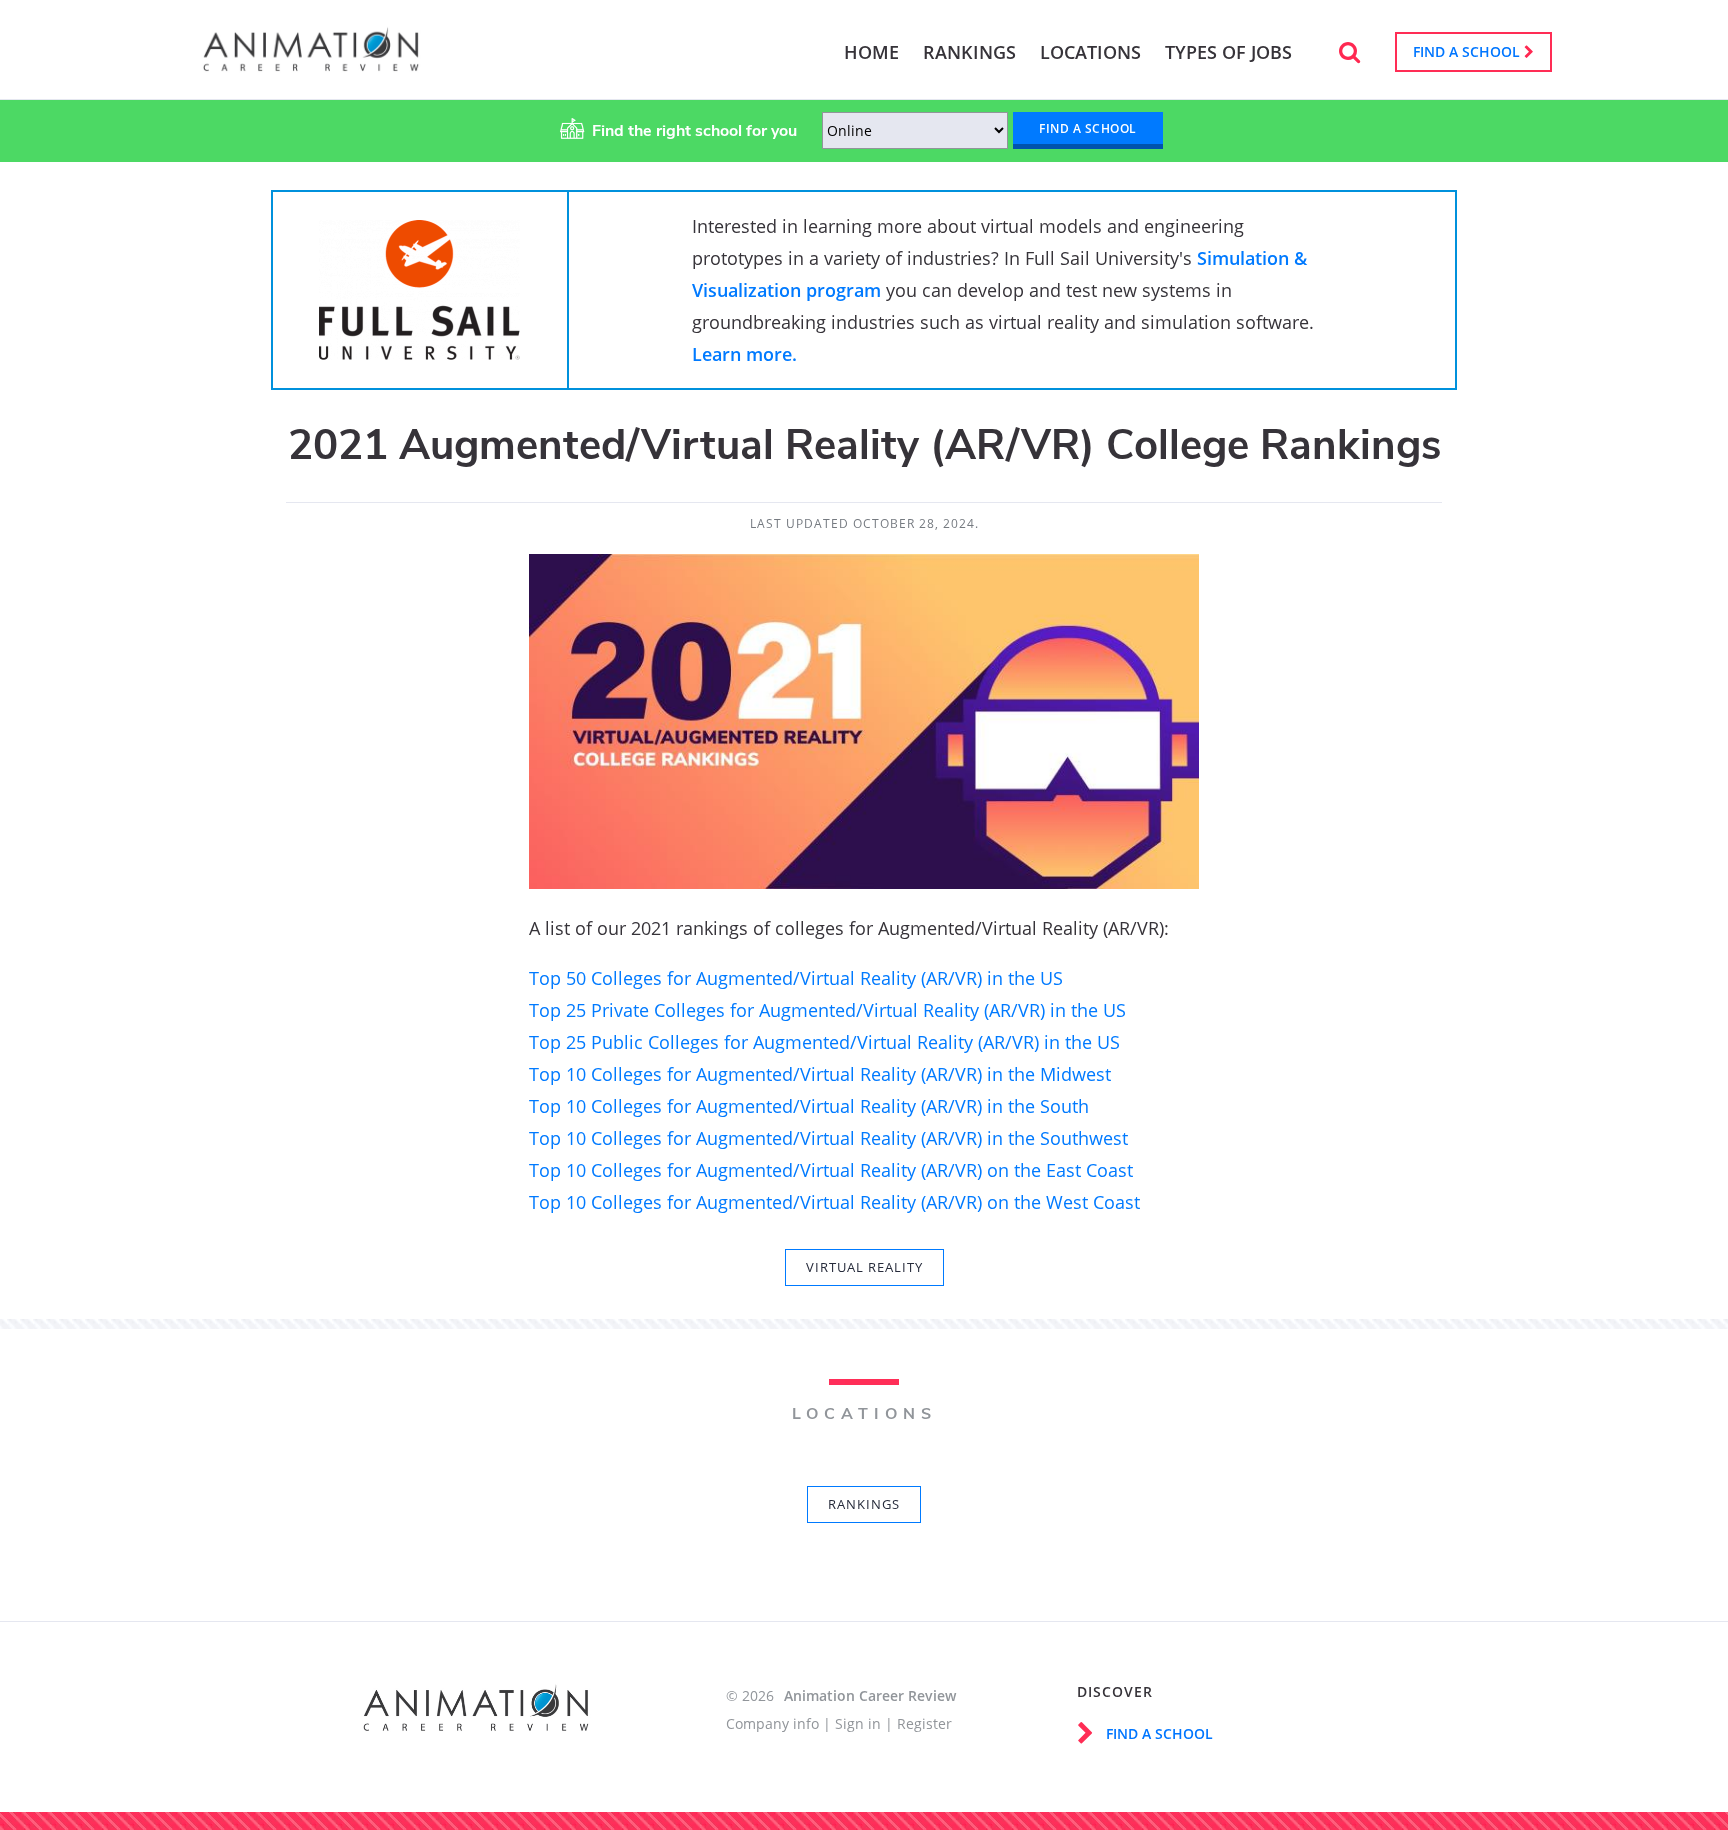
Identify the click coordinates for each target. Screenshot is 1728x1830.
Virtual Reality (864, 1267)
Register (924, 1723)
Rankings (864, 1504)
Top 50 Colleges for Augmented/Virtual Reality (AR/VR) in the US (796, 978)
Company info (772, 1723)
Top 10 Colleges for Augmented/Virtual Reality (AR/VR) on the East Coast (831, 1170)
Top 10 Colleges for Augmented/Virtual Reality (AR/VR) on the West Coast (834, 1202)
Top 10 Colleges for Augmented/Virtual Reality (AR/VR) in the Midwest (820, 1074)
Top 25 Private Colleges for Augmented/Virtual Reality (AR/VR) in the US (827, 1010)
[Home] (311, 61)
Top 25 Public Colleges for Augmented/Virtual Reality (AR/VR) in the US (827, 1042)
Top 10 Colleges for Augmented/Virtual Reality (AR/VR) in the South (809, 1106)
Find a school (1468, 51)
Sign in (858, 1723)
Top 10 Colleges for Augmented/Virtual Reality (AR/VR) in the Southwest (828, 1138)
